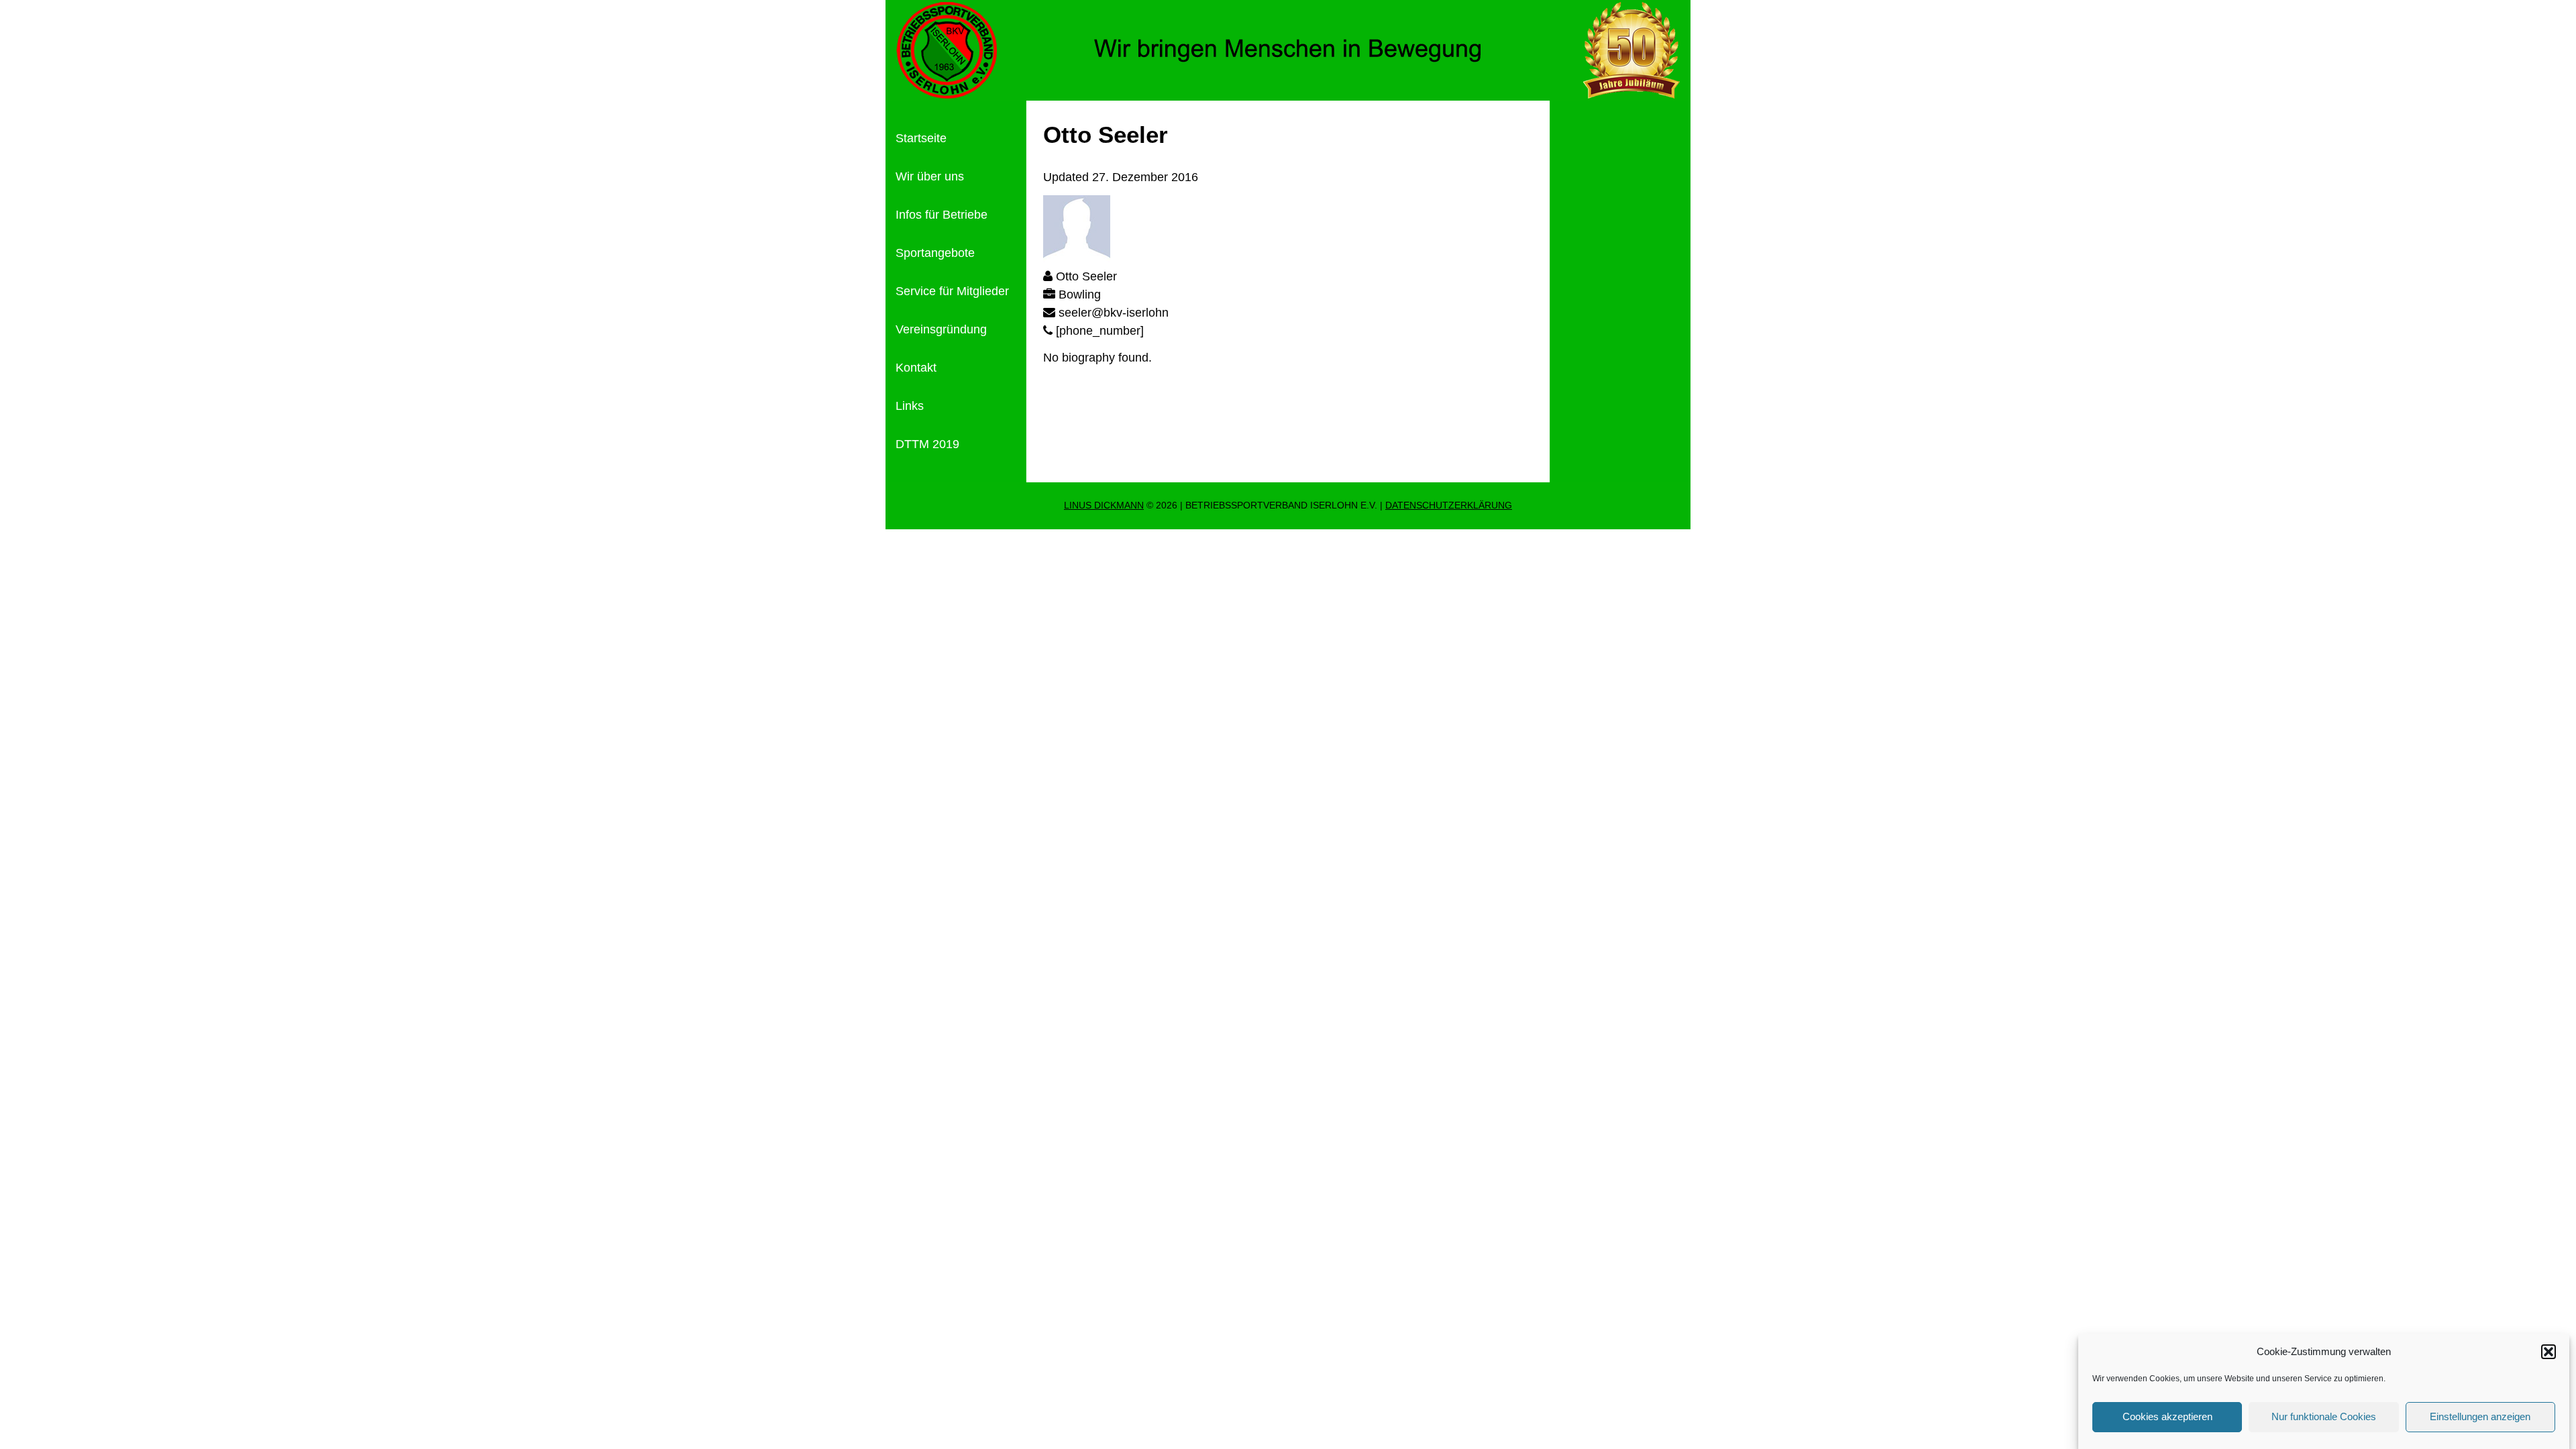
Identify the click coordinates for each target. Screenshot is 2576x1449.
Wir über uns (930, 176)
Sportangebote (935, 253)
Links (910, 406)
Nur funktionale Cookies (2324, 1416)
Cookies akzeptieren (2167, 1416)
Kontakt (916, 368)
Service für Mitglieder (952, 291)
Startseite (921, 138)
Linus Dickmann (1104, 505)
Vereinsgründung (941, 329)
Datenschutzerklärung (1449, 505)
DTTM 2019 (927, 444)
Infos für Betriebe (942, 215)
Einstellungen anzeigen (2480, 1416)
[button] (2548, 1352)
